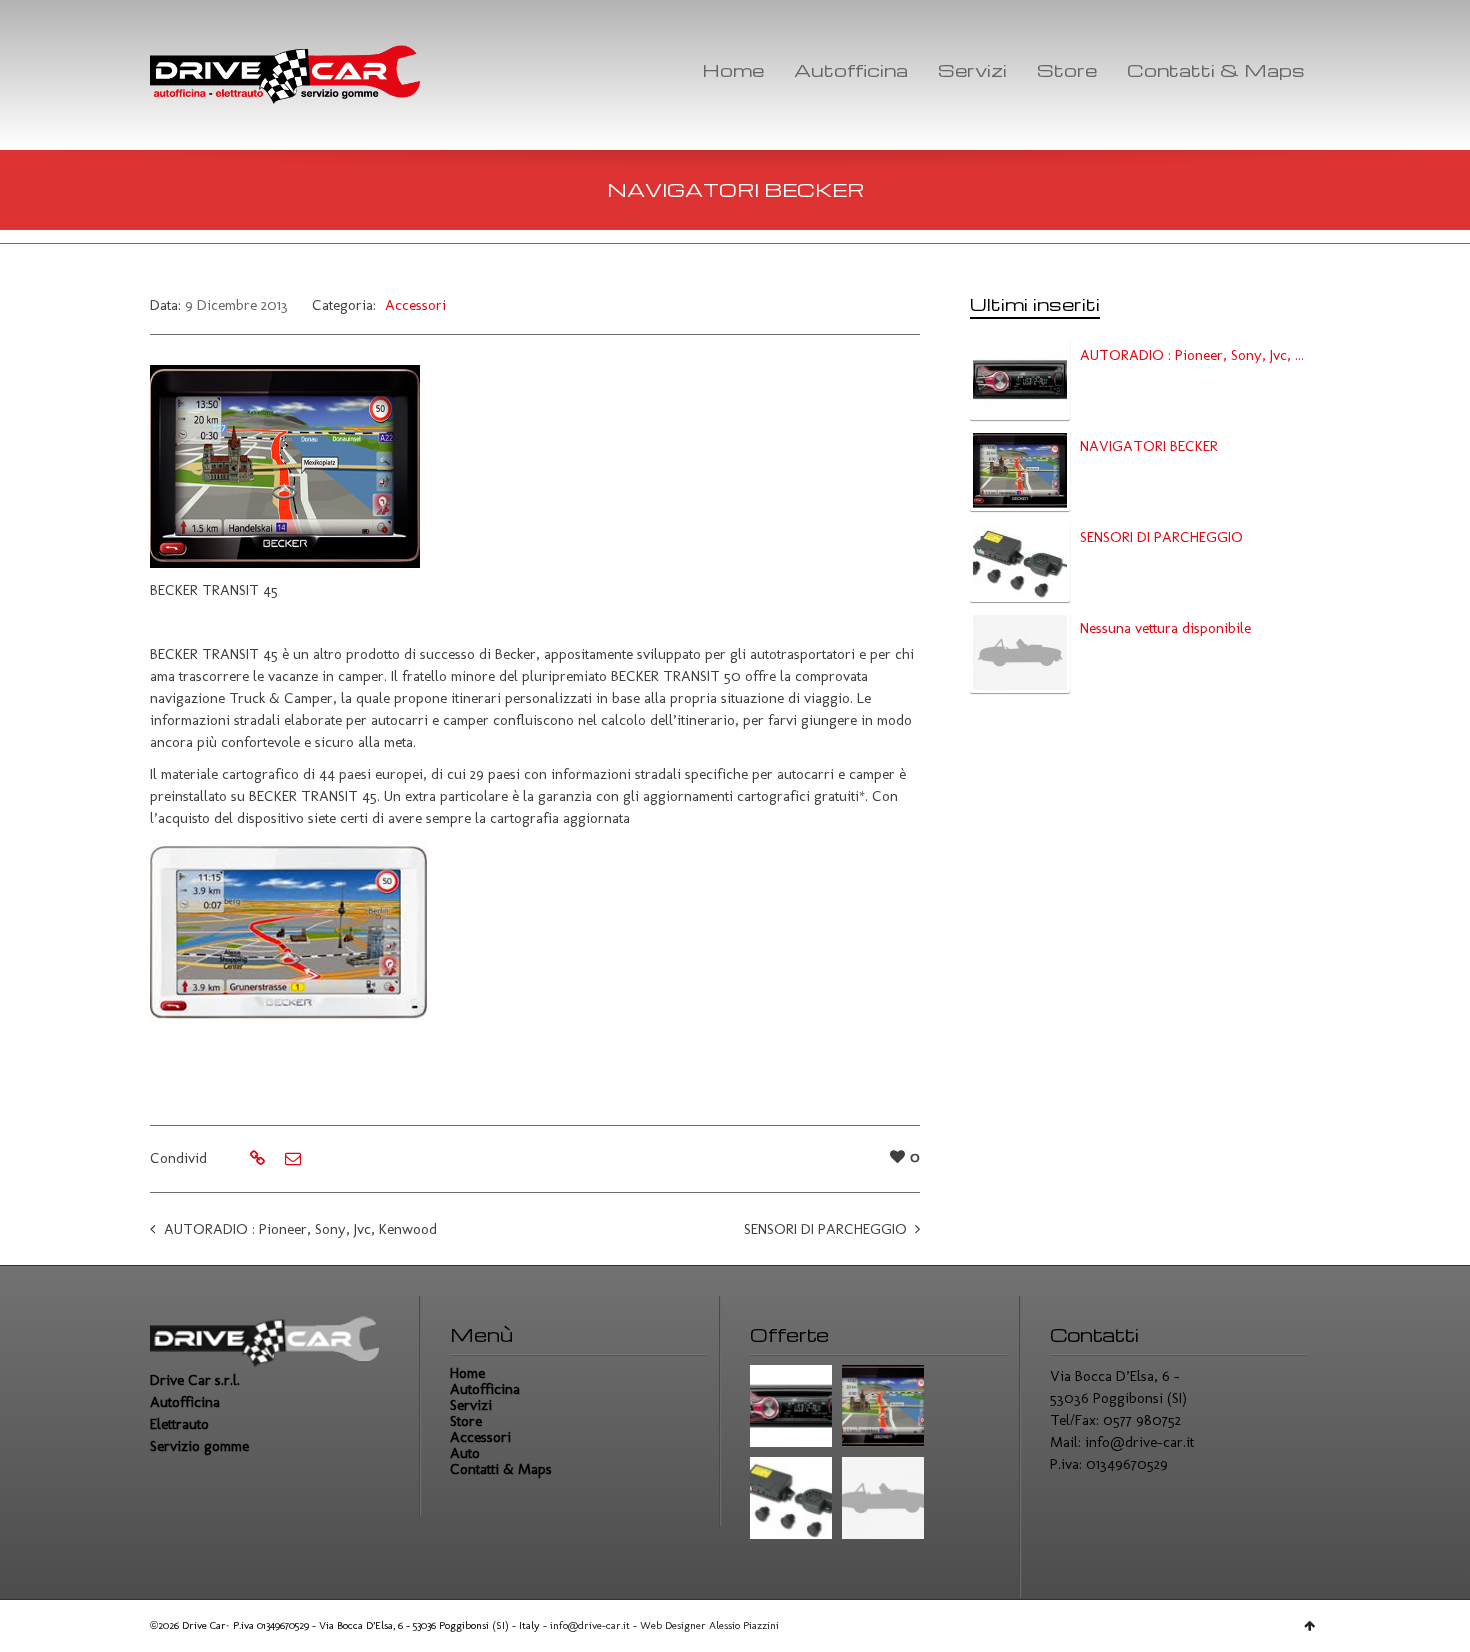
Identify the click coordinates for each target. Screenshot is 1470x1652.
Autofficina (851, 69)
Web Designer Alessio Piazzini (709, 1625)
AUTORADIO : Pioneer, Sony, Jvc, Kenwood (300, 1229)
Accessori (415, 305)
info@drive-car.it (1139, 1442)
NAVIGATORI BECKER (1149, 446)
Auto (465, 1453)
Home (733, 69)
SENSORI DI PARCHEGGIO (825, 1229)
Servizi (972, 69)
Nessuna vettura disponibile (1165, 628)
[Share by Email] (290, 1159)
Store (1067, 69)
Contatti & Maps (1216, 69)
